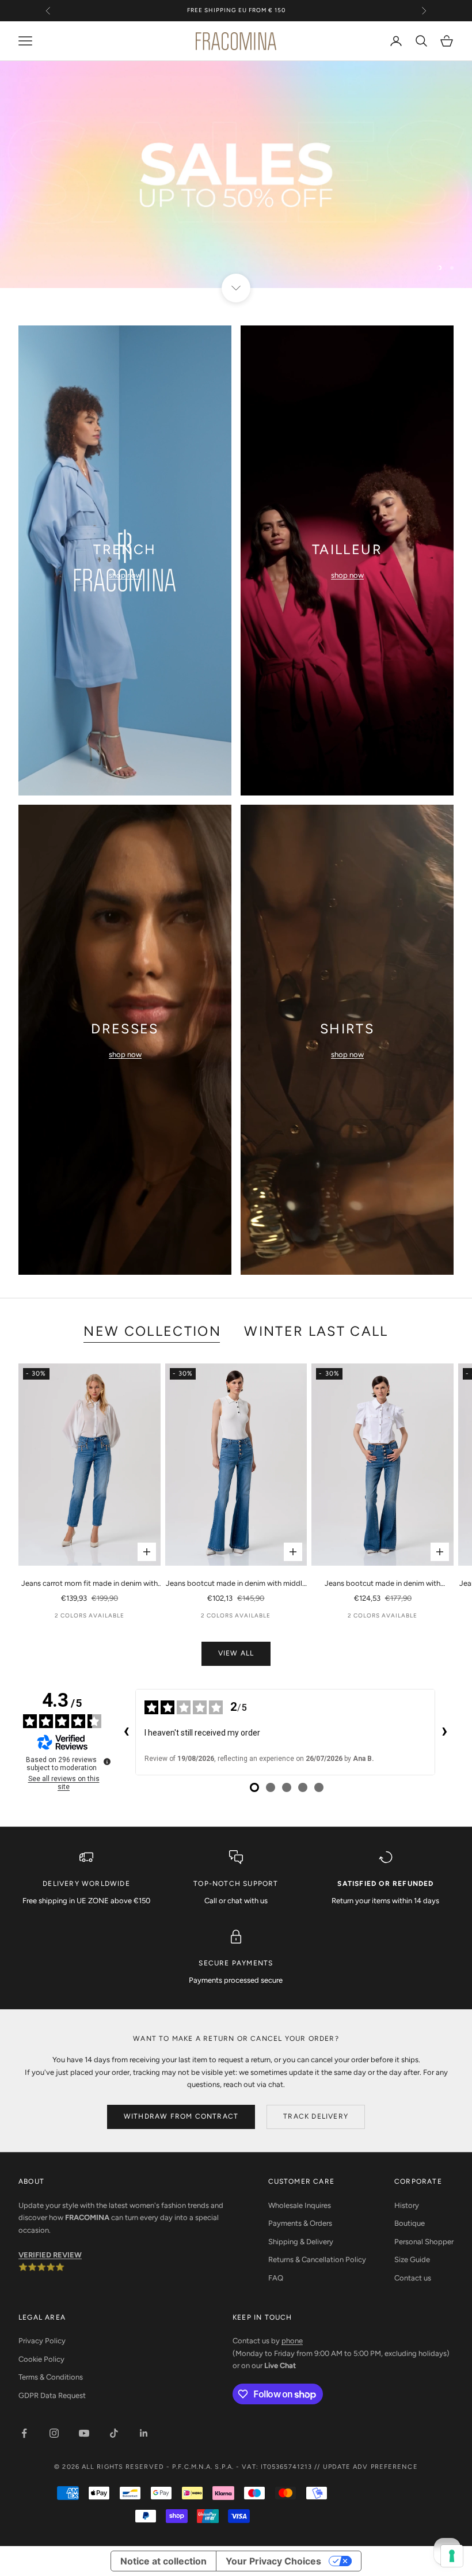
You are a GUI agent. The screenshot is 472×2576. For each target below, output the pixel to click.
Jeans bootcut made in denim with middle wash (236, 1584)
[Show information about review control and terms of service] (107, 1761)
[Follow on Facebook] (24, 2433)
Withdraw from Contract (181, 2116)
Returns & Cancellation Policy (317, 2259)
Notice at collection (163, 2561)
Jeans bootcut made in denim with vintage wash (382, 1584)
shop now (125, 575)
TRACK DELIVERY (316, 2116)
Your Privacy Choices (273, 2561)
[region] (236, 175)
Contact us (413, 2278)
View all (236, 1653)
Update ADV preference (370, 2467)
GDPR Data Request (52, 2395)
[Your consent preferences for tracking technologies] (452, 2556)
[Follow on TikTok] (114, 2433)
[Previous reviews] (126, 1732)
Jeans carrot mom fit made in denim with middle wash (90, 1584)
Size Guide (412, 2259)
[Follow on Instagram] (54, 2433)
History (407, 2205)
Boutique (410, 2223)
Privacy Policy (42, 2341)
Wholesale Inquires (300, 2205)
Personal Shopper (424, 2242)
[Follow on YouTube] (84, 2433)
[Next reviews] (444, 1732)
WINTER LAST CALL (316, 1331)
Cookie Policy (41, 2359)
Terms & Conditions (51, 2377)
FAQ (276, 2278)
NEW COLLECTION (152, 1331)
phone (292, 2341)
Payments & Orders (300, 2223)
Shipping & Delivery (301, 2242)
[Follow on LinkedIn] (144, 2433)
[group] (236, 175)
